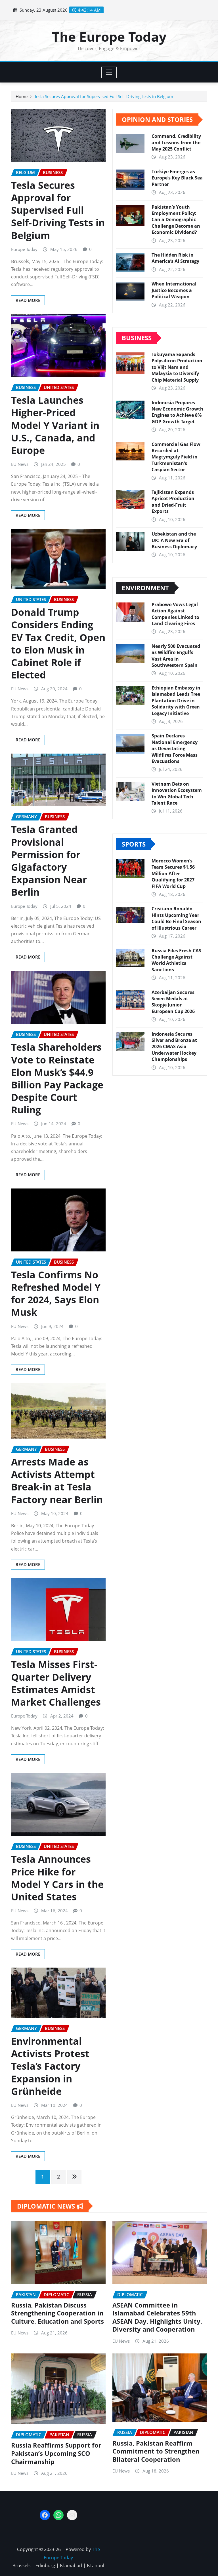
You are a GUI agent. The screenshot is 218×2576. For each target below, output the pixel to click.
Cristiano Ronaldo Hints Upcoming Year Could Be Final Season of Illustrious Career (176, 918)
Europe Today (24, 249)
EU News (20, 464)
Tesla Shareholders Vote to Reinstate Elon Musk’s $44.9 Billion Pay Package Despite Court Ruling (57, 1078)
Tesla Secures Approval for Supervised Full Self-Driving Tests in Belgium (104, 96)
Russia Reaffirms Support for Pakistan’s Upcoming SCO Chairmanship (56, 2453)
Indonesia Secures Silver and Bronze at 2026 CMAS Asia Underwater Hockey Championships (174, 1047)
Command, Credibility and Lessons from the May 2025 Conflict (176, 142)
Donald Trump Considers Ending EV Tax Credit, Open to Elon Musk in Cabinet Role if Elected (58, 643)
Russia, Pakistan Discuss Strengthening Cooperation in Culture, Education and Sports (57, 2313)
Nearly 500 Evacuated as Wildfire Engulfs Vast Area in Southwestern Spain (176, 656)
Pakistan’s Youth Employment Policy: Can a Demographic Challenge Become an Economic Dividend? (176, 220)
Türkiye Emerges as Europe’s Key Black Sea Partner (177, 178)
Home (22, 96)
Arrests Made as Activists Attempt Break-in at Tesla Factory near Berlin (57, 1481)
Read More (28, 300)
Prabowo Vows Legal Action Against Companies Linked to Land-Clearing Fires (175, 614)
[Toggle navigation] (109, 72)
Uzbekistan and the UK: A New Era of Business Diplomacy (174, 540)
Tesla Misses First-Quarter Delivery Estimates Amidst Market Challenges (56, 1683)
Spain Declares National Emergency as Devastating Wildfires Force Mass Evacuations (175, 748)
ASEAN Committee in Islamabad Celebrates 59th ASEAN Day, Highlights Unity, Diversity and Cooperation (157, 2317)
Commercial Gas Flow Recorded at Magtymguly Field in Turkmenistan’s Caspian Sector (176, 457)
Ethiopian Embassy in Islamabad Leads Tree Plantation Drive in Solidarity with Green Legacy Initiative (176, 701)
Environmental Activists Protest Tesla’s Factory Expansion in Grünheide (50, 2066)
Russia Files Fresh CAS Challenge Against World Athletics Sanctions (176, 960)
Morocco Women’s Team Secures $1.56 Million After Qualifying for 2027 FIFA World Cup (173, 874)
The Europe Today (109, 37)
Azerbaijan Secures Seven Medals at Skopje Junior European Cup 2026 (173, 1002)
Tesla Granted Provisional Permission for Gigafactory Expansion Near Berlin (49, 861)
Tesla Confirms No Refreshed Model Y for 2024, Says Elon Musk (56, 1294)
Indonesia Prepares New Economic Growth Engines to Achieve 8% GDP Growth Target (177, 412)
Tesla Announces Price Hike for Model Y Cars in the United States (57, 1878)
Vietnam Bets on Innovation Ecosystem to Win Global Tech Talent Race (177, 793)
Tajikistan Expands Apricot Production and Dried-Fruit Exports (173, 502)
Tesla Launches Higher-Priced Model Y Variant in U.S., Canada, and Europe (55, 425)
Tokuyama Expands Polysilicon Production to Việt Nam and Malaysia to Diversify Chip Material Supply (177, 367)
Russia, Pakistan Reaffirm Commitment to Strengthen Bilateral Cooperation (156, 2451)
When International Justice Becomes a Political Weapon (174, 290)
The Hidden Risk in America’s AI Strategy (175, 258)
